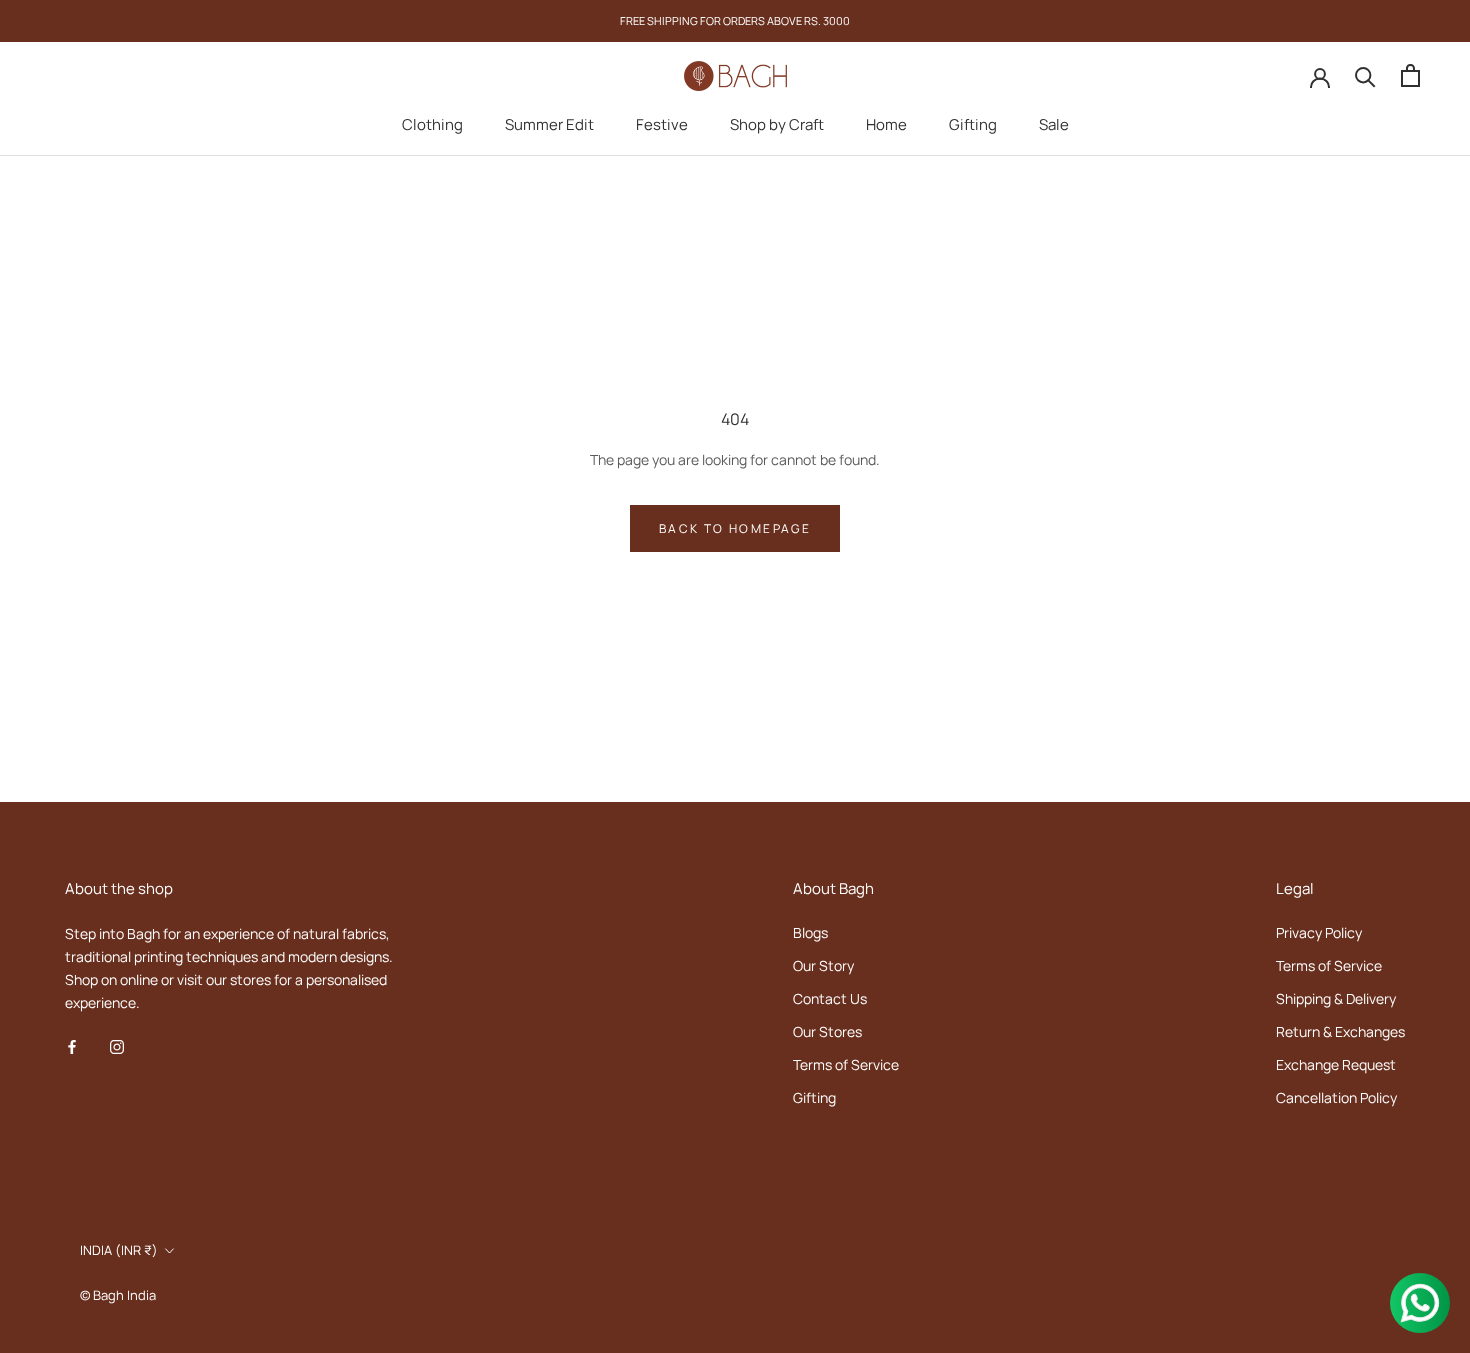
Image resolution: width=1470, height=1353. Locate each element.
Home (886, 124)
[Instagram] (117, 1045)
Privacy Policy (1319, 932)
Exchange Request (1336, 1064)
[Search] (1365, 75)
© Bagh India (118, 1295)
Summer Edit (549, 124)
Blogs (810, 932)
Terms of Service (846, 1064)
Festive (662, 124)
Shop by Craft (777, 124)
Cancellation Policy (1336, 1097)
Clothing (432, 124)
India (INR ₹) (119, 1250)
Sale (1054, 124)
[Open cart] (1410, 75)
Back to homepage (735, 528)
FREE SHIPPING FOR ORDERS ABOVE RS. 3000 (735, 20)
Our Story (823, 965)
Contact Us (830, 998)
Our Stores (827, 1031)
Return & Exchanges (1340, 1031)
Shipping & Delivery (1336, 998)
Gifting (973, 124)
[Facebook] (72, 1045)
